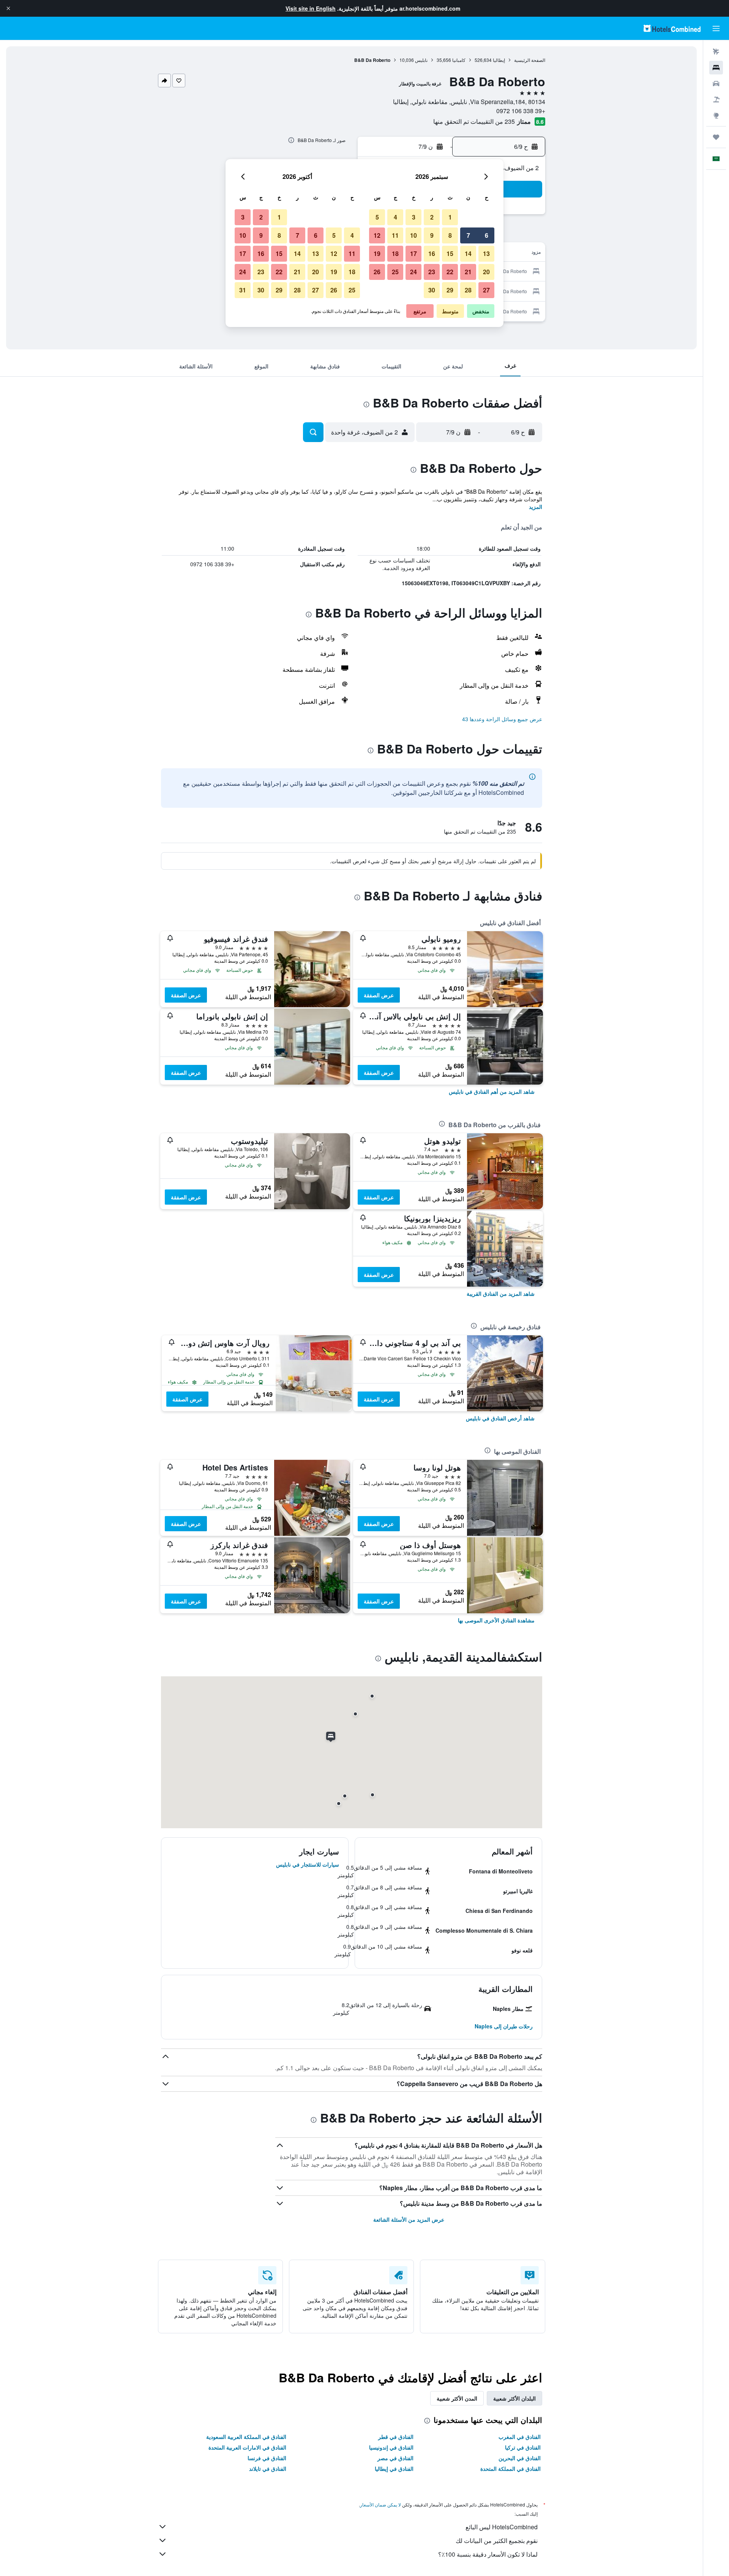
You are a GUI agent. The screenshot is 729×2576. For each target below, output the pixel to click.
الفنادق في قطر (396, 2437)
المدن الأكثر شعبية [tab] (457, 2398)
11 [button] (395, 235)
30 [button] (432, 290)
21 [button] (468, 272)
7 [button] (468, 235)
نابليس (421, 60)
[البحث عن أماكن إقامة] (716, 68)
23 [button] (432, 272)
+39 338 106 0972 (521, 111)
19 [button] (377, 253)
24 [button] (413, 272)
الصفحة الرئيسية (530, 60)
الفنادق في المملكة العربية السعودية (246, 2437)
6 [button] (487, 235)
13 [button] (486, 253)
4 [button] (395, 217)
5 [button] (377, 217)
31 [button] (243, 290)
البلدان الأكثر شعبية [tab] (514, 2398)
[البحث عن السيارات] (716, 84)
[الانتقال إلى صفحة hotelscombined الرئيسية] (672, 28)
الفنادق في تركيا (523, 2447)
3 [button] (414, 217)
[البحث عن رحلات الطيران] (716, 52)
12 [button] (377, 235)
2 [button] (432, 217)
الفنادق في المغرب (520, 2437)
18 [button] (395, 253)
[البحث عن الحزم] (716, 100)
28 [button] (468, 290)
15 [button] (450, 253)
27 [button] (486, 290)
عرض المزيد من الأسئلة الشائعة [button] (409, 2219)
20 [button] (486, 272)
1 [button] (450, 217)
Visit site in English (311, 8)
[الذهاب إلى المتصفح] (716, 115)
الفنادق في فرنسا (267, 2458)
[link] (492, 1091)
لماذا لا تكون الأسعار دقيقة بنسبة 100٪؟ (488, 2554)
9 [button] (432, 235)
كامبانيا (459, 60)
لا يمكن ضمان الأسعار (380, 2504)
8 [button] (450, 235)
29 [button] (450, 290)
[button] (8, 8)
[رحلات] (716, 137)
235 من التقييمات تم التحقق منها (474, 121)
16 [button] (432, 253)
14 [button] (468, 253)
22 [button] (450, 272)
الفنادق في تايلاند (268, 2469)
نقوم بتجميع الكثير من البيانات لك (497, 2540)
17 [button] (413, 253)
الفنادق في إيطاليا (394, 2469)
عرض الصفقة (379, 995)
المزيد (536, 507)
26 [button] (377, 272)
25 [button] (395, 272)
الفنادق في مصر (395, 2458)
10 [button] (413, 235)
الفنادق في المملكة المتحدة (510, 2469)
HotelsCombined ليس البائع (502, 2527)
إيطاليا (499, 60)
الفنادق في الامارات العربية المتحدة (247, 2447)
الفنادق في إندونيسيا (391, 2447)
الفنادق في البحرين (520, 2458)
